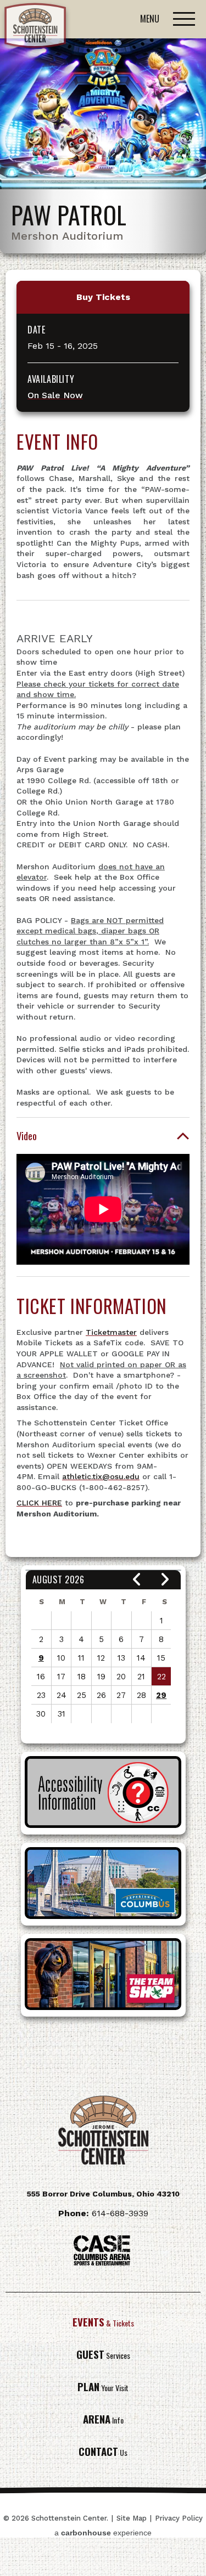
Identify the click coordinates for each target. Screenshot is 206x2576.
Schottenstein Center (36, 28)
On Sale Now (55, 395)
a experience (103, 2533)
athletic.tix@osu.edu (101, 1476)
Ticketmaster (111, 1332)
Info (103, 2420)
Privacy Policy (179, 2518)
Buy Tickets (103, 297)
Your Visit (103, 2388)
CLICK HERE (39, 1503)
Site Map (132, 2518)
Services (103, 2355)
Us (103, 2452)
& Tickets (103, 2323)
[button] (137, 1580)
